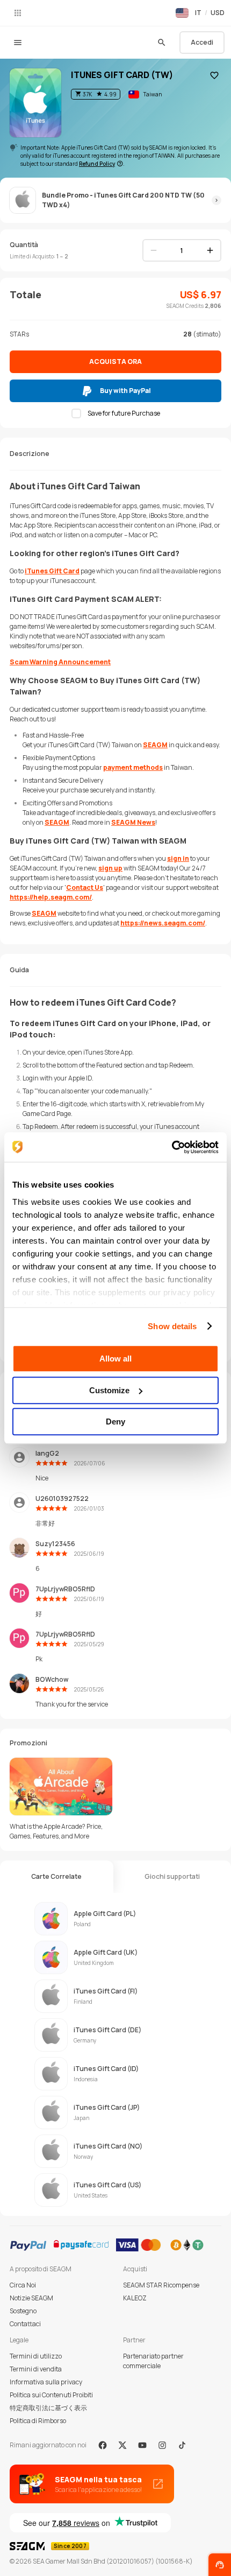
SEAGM (155, 745)
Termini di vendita (36, 2369)
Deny (115, 1422)
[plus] (210, 250)
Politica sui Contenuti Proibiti (51, 2395)
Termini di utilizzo (36, 2356)
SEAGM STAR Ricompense (161, 2285)
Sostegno (23, 2311)
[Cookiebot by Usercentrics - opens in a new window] (172, 1147)
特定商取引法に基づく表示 (48, 2408)
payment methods (133, 767)
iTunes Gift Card (52, 571)
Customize (109, 1390)
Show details (172, 1326)
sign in (178, 858)
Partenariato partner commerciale (153, 2361)
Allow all (115, 1359)
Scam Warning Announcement (60, 662)
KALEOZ (135, 2298)
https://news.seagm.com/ (163, 923)
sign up (110, 868)
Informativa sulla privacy (46, 2382)
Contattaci (25, 2324)
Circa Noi (23, 2285)
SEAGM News (133, 822)
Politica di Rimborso (38, 2421)
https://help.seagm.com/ (51, 897)
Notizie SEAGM (31, 2298)
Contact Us (85, 887)
